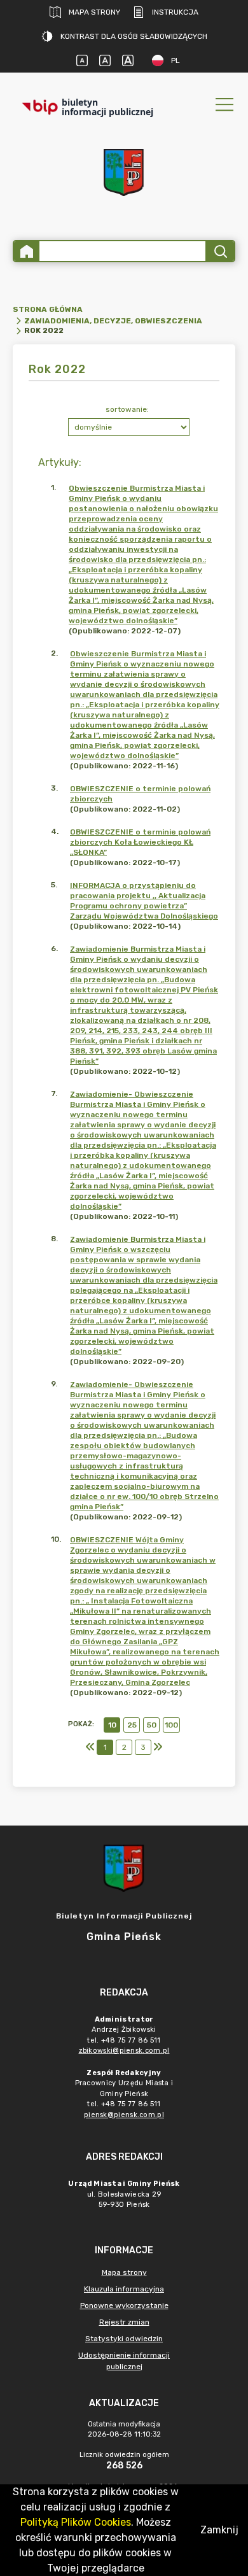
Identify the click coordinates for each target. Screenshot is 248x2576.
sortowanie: (127, 409)
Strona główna (48, 309)
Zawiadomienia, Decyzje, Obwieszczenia (113, 321)
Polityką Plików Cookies (76, 2522)
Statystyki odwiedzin (124, 2339)
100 (171, 1725)
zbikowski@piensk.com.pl (124, 2051)
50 (152, 1725)
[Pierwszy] (90, 1747)
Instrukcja (175, 12)
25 (132, 1725)
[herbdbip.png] (124, 172)
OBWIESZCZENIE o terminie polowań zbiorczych (140, 794)
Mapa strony (94, 12)
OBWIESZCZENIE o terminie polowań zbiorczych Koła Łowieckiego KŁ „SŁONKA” (140, 842)
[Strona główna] (27, 251)
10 (112, 1725)
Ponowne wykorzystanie (124, 2305)
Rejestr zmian (124, 2322)
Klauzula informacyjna (124, 2289)
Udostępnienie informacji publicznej (124, 2361)
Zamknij (219, 2530)
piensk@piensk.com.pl (124, 2115)
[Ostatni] (158, 1747)
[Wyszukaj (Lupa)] (220, 251)
